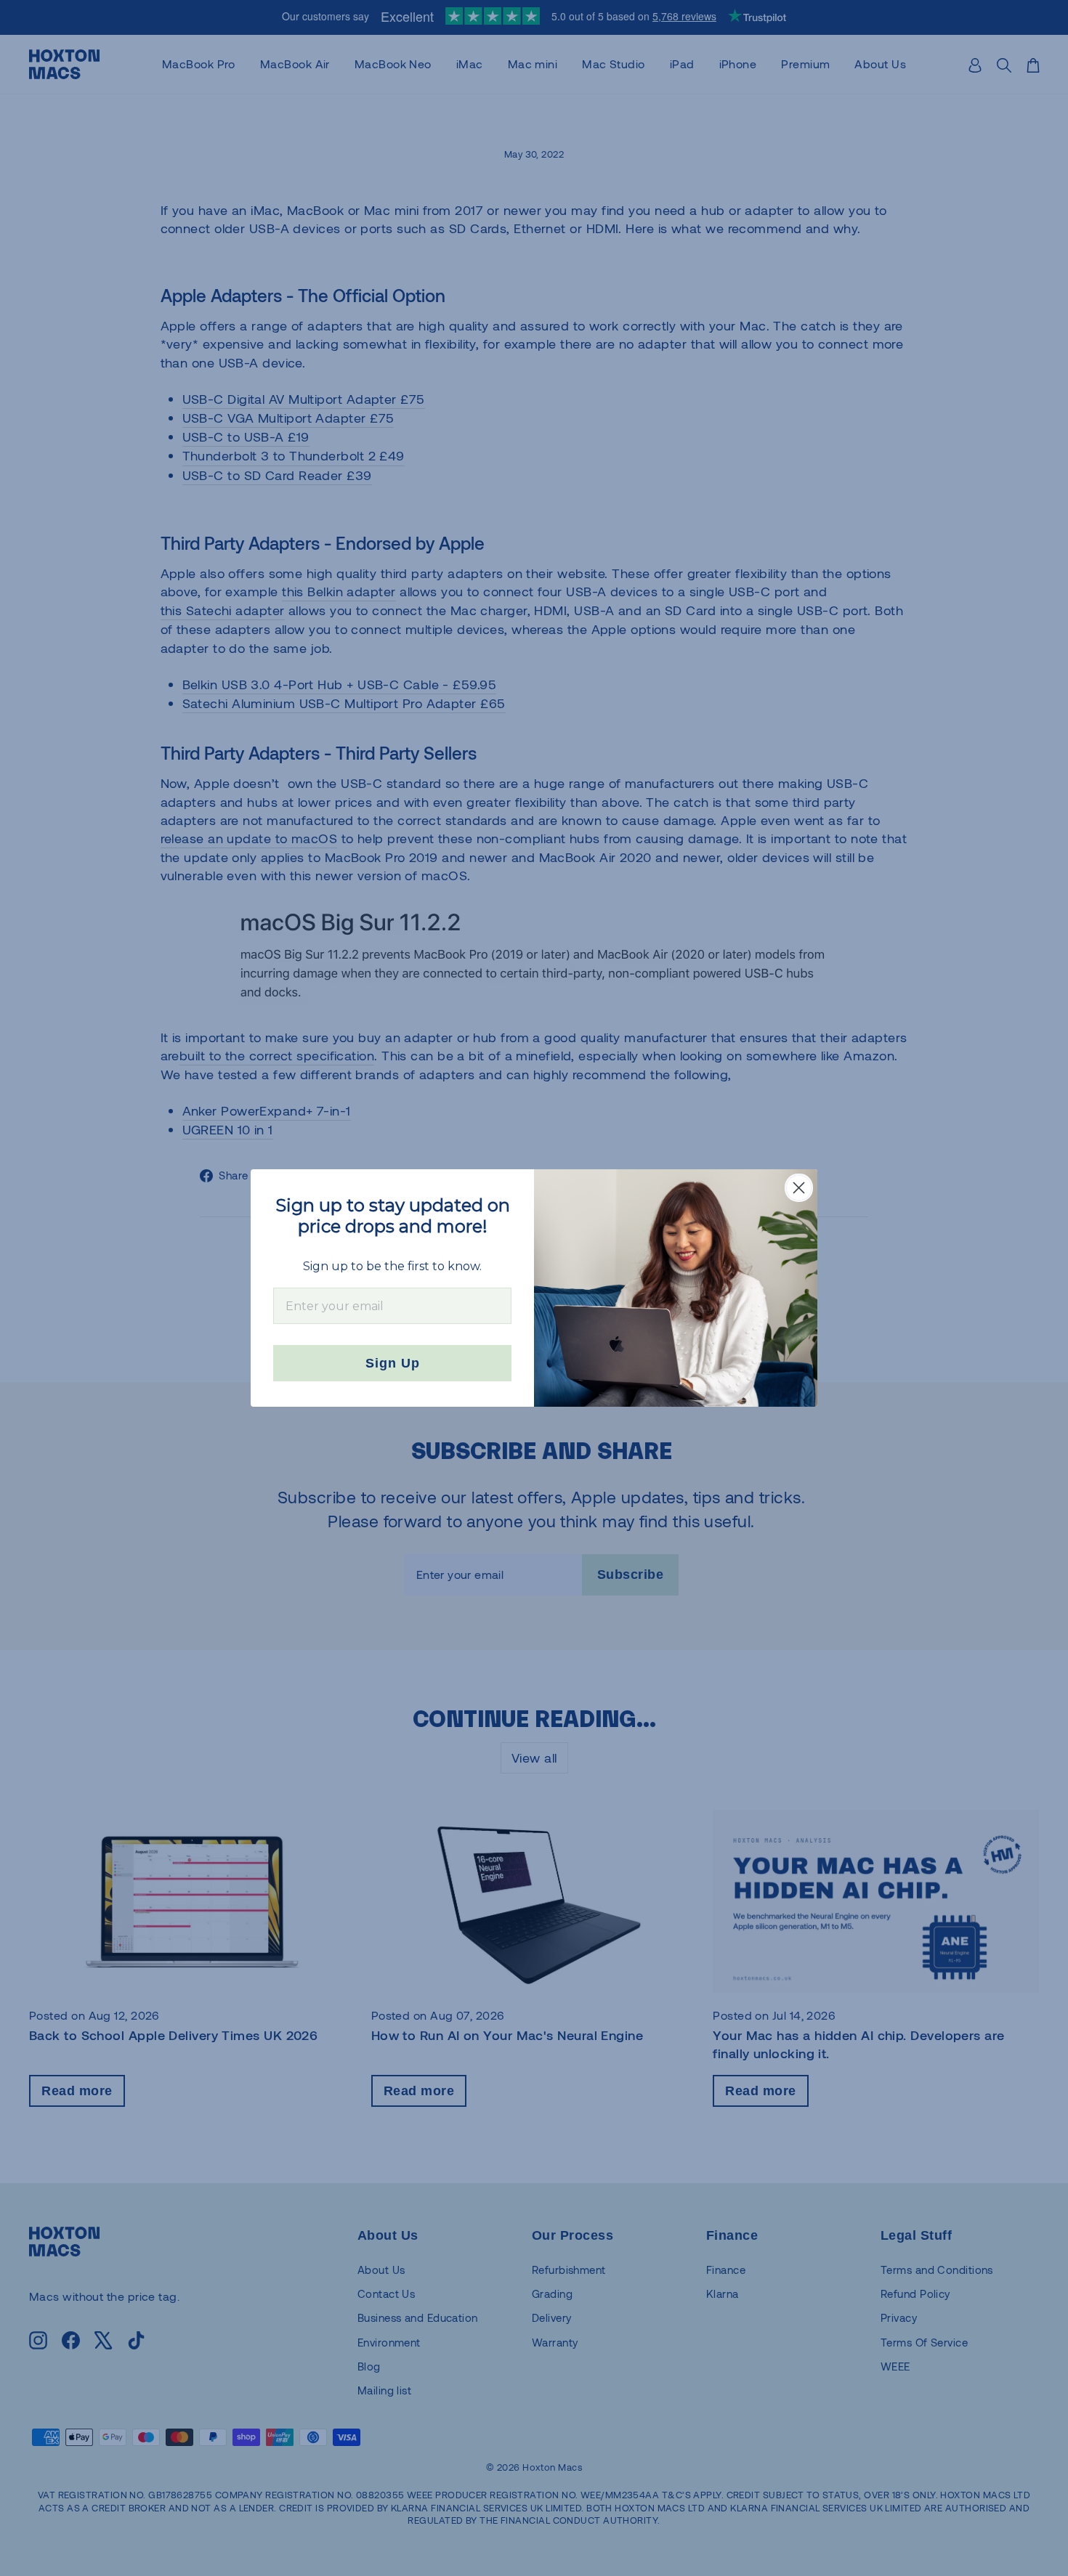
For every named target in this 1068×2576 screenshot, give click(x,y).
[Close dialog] (799, 1188)
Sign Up (393, 1363)
